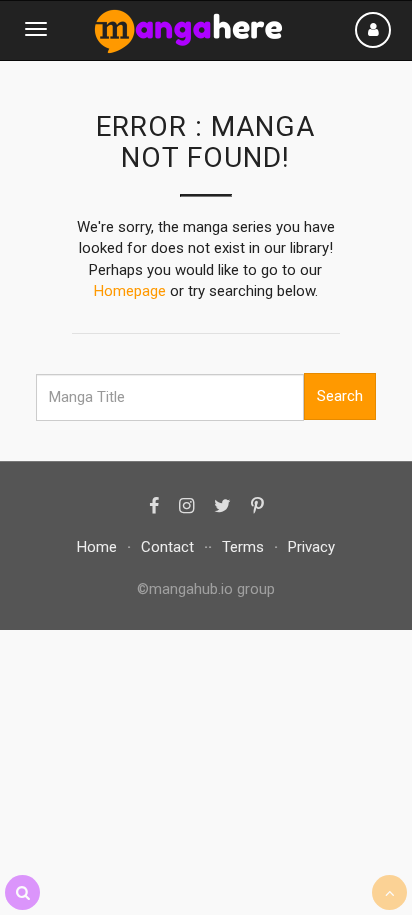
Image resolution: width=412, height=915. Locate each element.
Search (340, 396)
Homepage (130, 291)
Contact (167, 547)
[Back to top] (389, 892)
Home (97, 547)
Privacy (311, 547)
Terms (243, 547)
